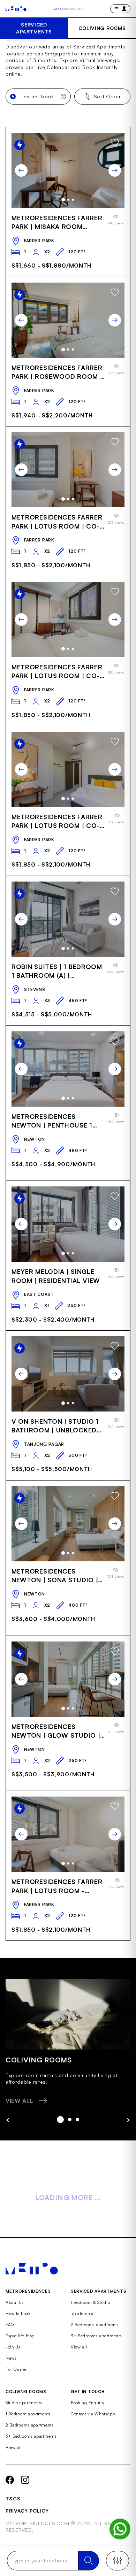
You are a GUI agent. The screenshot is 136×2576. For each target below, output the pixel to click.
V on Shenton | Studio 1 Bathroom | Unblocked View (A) (55, 1426)
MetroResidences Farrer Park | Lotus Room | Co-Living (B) (57, 522)
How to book (18, 2313)
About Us (15, 2302)
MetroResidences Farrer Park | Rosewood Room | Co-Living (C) (57, 372)
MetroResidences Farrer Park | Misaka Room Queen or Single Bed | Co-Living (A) (57, 222)
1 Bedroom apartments (28, 2414)
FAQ (10, 2325)
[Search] (89, 2561)
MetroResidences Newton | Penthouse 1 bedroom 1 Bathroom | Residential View (53, 1121)
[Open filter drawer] (118, 2561)
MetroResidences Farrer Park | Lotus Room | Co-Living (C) (57, 672)
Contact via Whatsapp (93, 2414)
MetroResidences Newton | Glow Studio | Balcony (56, 1731)
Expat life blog (20, 2336)
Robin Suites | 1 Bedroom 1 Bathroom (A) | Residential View (57, 971)
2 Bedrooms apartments (95, 2325)
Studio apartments (24, 2403)
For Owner (16, 2369)
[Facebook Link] (10, 2480)
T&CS (13, 2498)
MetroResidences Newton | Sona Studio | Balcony (55, 1576)
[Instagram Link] (25, 2480)
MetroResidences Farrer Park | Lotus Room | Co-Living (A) (57, 821)
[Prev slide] (21, 170)
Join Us (13, 2347)
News (11, 2358)
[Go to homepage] (16, 9)
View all (79, 2347)
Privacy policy (27, 2511)
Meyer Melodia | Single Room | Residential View (56, 1276)
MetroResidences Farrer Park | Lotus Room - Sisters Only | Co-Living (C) (57, 1886)
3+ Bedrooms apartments (96, 2336)
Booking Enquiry (88, 2403)
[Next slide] (115, 170)
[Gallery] (68, 170)
